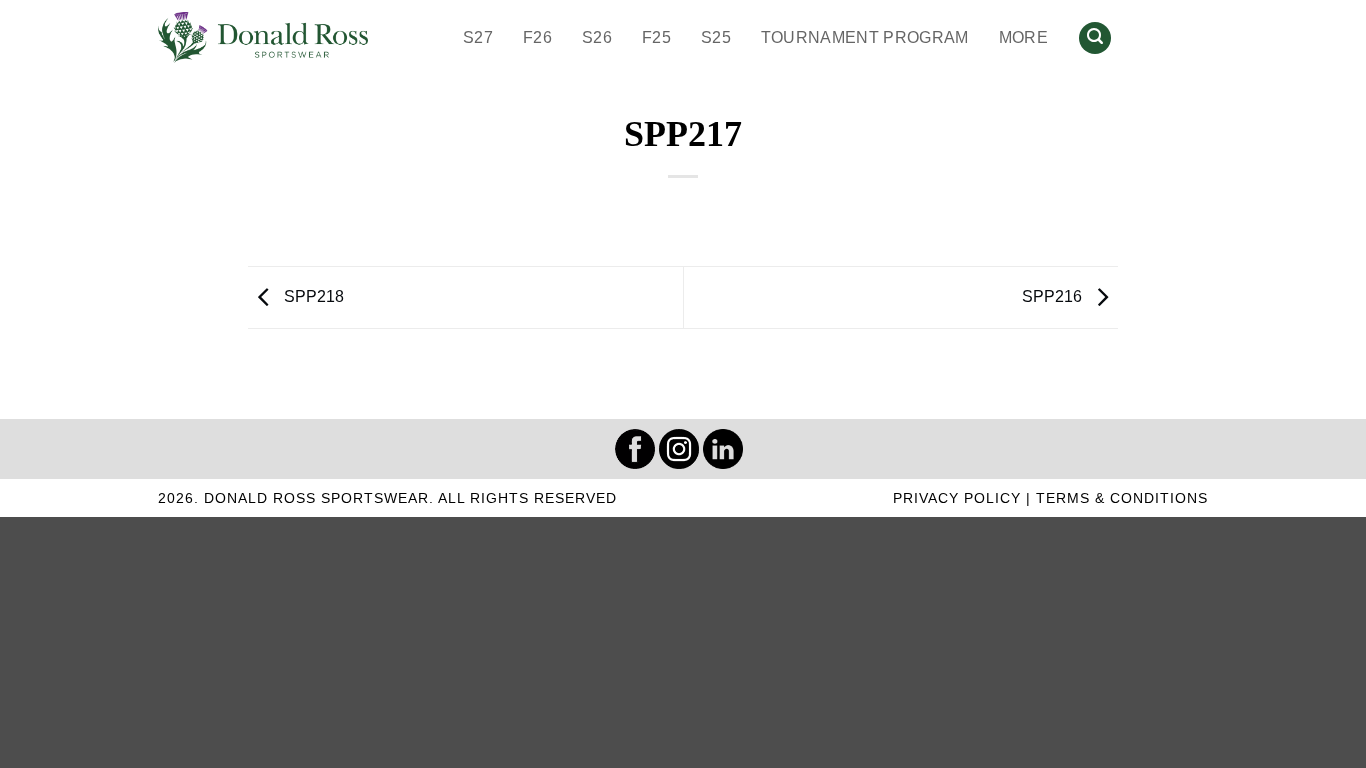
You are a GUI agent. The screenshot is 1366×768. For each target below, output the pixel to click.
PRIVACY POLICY (957, 498)
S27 (478, 37)
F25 (656, 37)
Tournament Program (865, 37)
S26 (597, 37)
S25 (716, 37)
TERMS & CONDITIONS (1122, 498)
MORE (1023, 37)
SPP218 (312, 296)
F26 (537, 37)
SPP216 (1054, 296)
